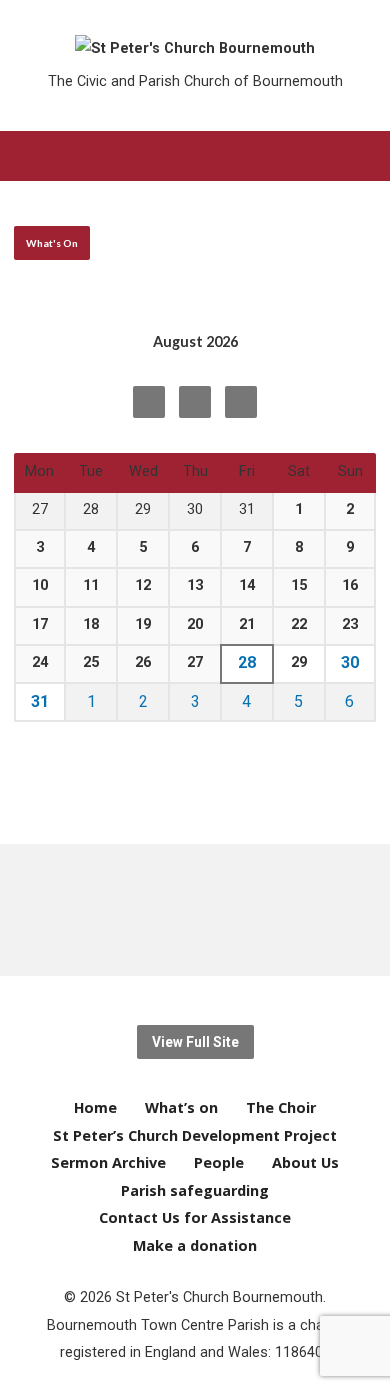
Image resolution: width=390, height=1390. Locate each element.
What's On (52, 243)
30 (350, 662)
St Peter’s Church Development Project (195, 1135)
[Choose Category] (241, 402)
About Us (305, 1162)
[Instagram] (238, 909)
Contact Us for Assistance (195, 1217)
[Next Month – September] (149, 402)
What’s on (181, 1107)
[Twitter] (151, 909)
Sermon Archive (108, 1162)
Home (95, 1107)
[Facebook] (122, 909)
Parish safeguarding (195, 1190)
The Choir (281, 1107)
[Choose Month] (195, 402)
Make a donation (195, 1245)
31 (40, 701)
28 (247, 662)
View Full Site (195, 1042)
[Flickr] (267, 909)
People (219, 1162)
